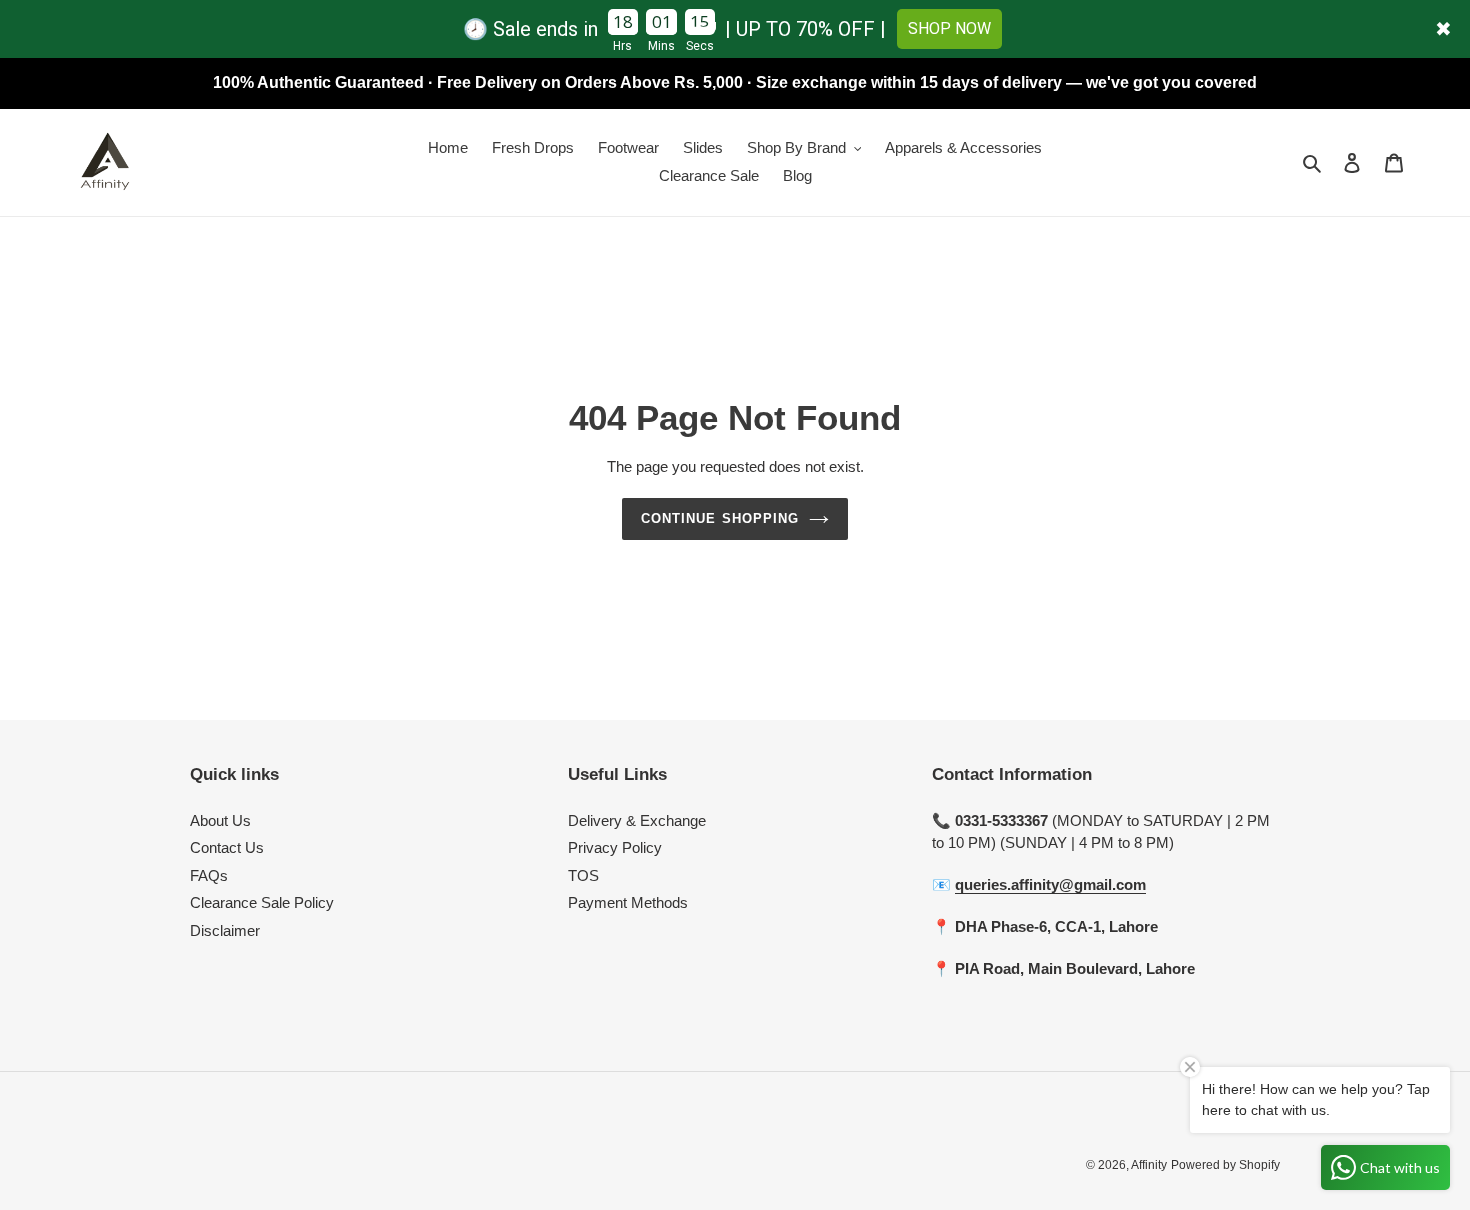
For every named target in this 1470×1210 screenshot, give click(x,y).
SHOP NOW (949, 28)
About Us (220, 820)
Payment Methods (628, 902)
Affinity (1149, 1165)
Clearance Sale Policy (262, 902)
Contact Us (227, 847)
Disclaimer (225, 930)
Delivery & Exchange (637, 820)
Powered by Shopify (1225, 1165)
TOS (583, 875)
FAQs (209, 875)
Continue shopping (720, 518)
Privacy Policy (615, 847)
